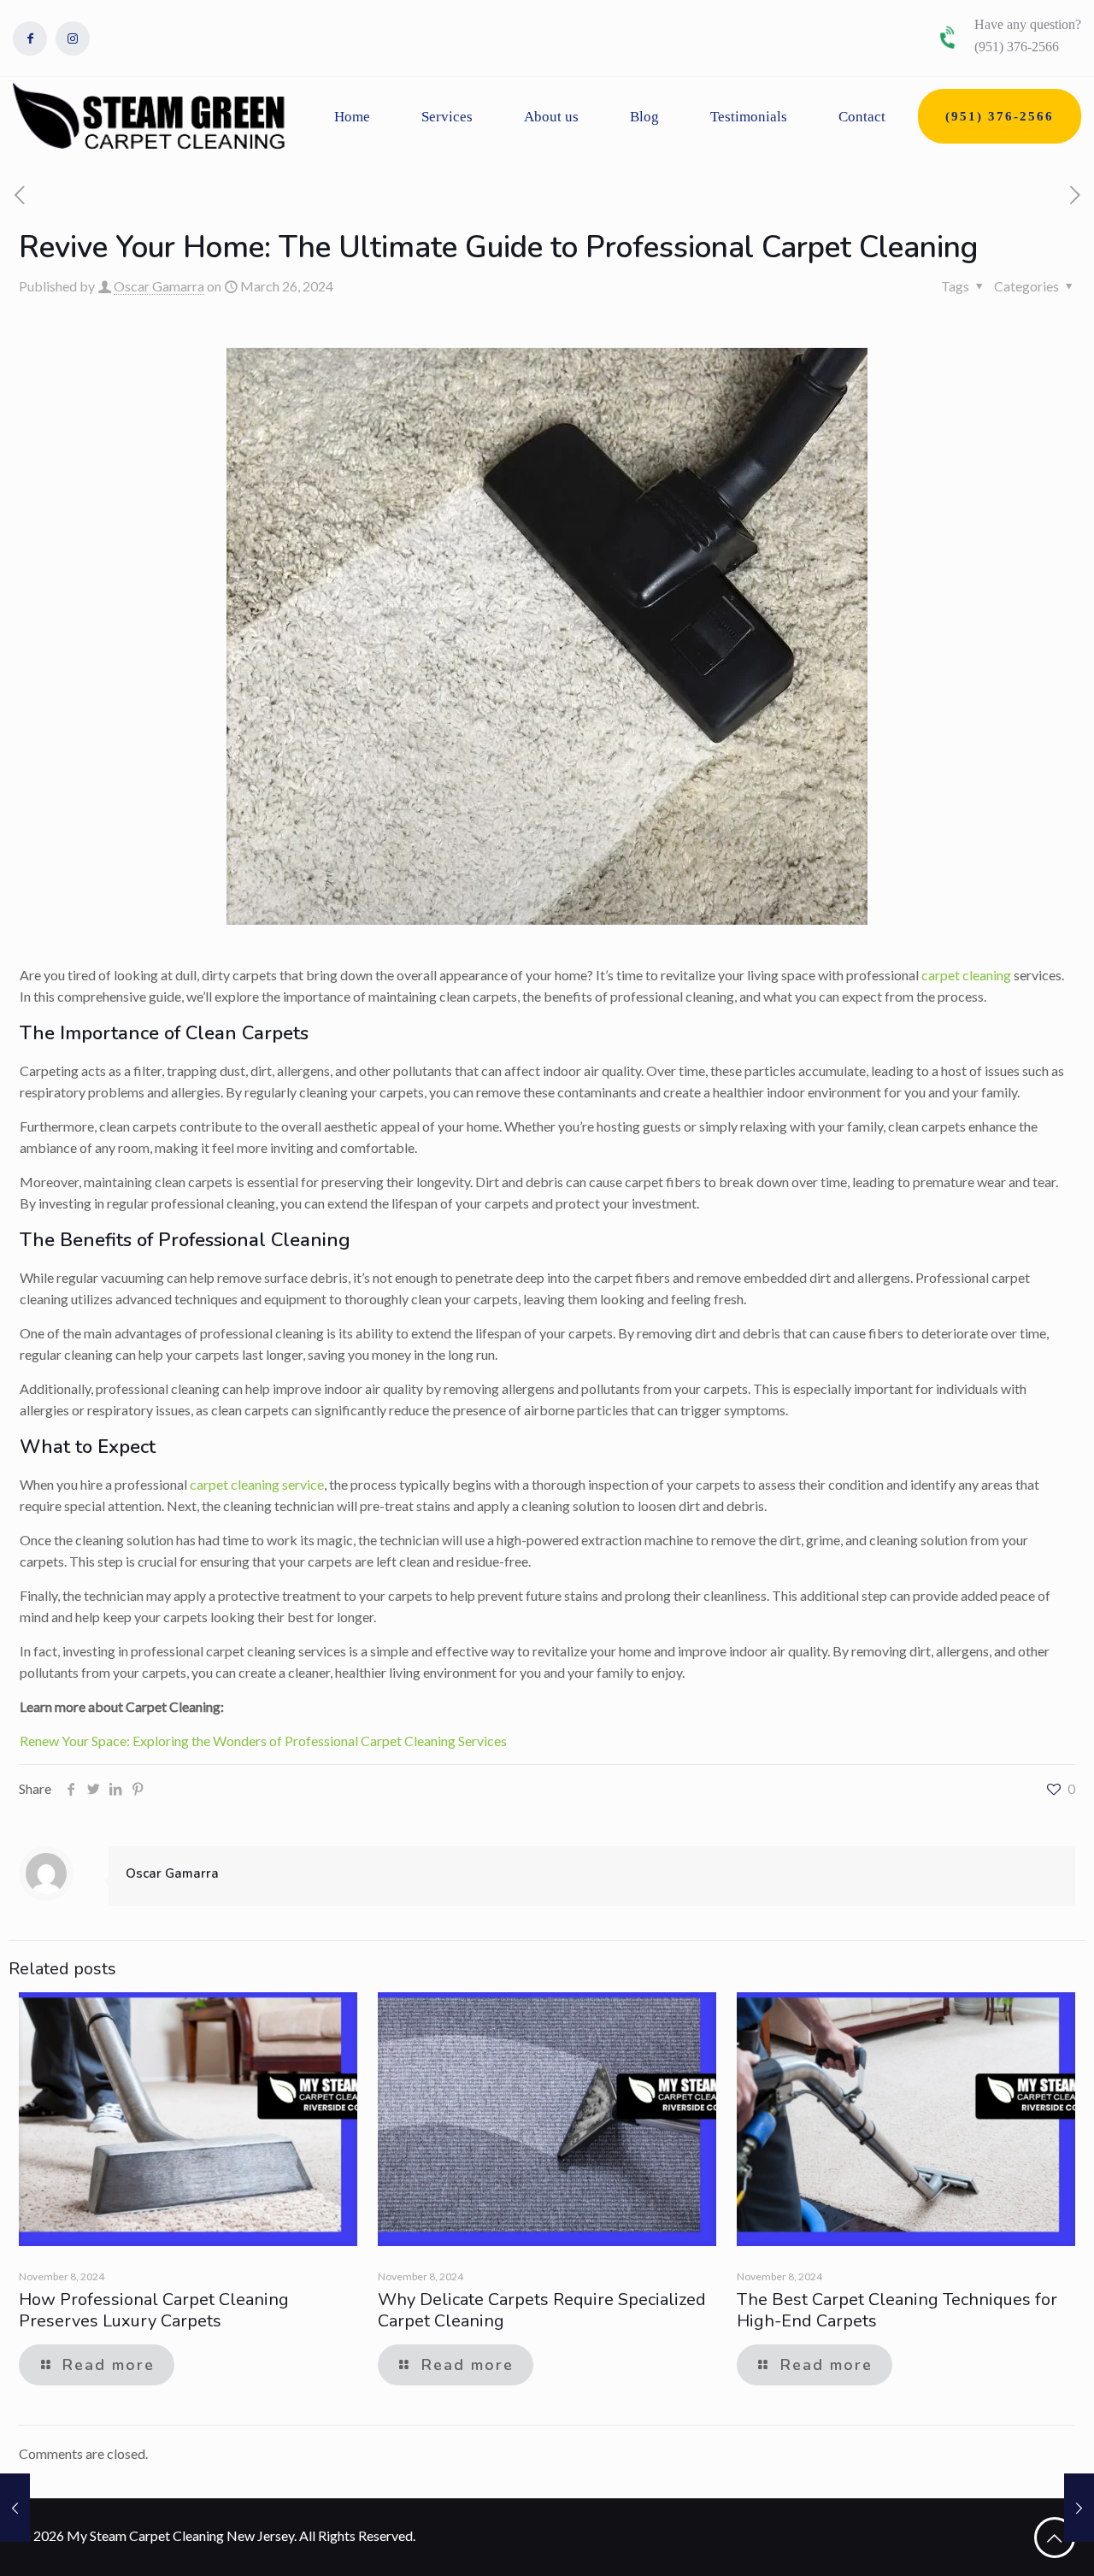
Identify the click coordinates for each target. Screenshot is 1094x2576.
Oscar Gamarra (159, 286)
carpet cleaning (966, 975)
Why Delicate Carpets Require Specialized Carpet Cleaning (542, 2310)
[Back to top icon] (1055, 2538)
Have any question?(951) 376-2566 (1028, 35)
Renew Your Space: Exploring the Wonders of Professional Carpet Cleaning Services (263, 1741)
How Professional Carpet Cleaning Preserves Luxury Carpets (154, 2310)
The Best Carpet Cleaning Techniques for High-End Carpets (897, 2310)
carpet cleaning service (257, 1484)
